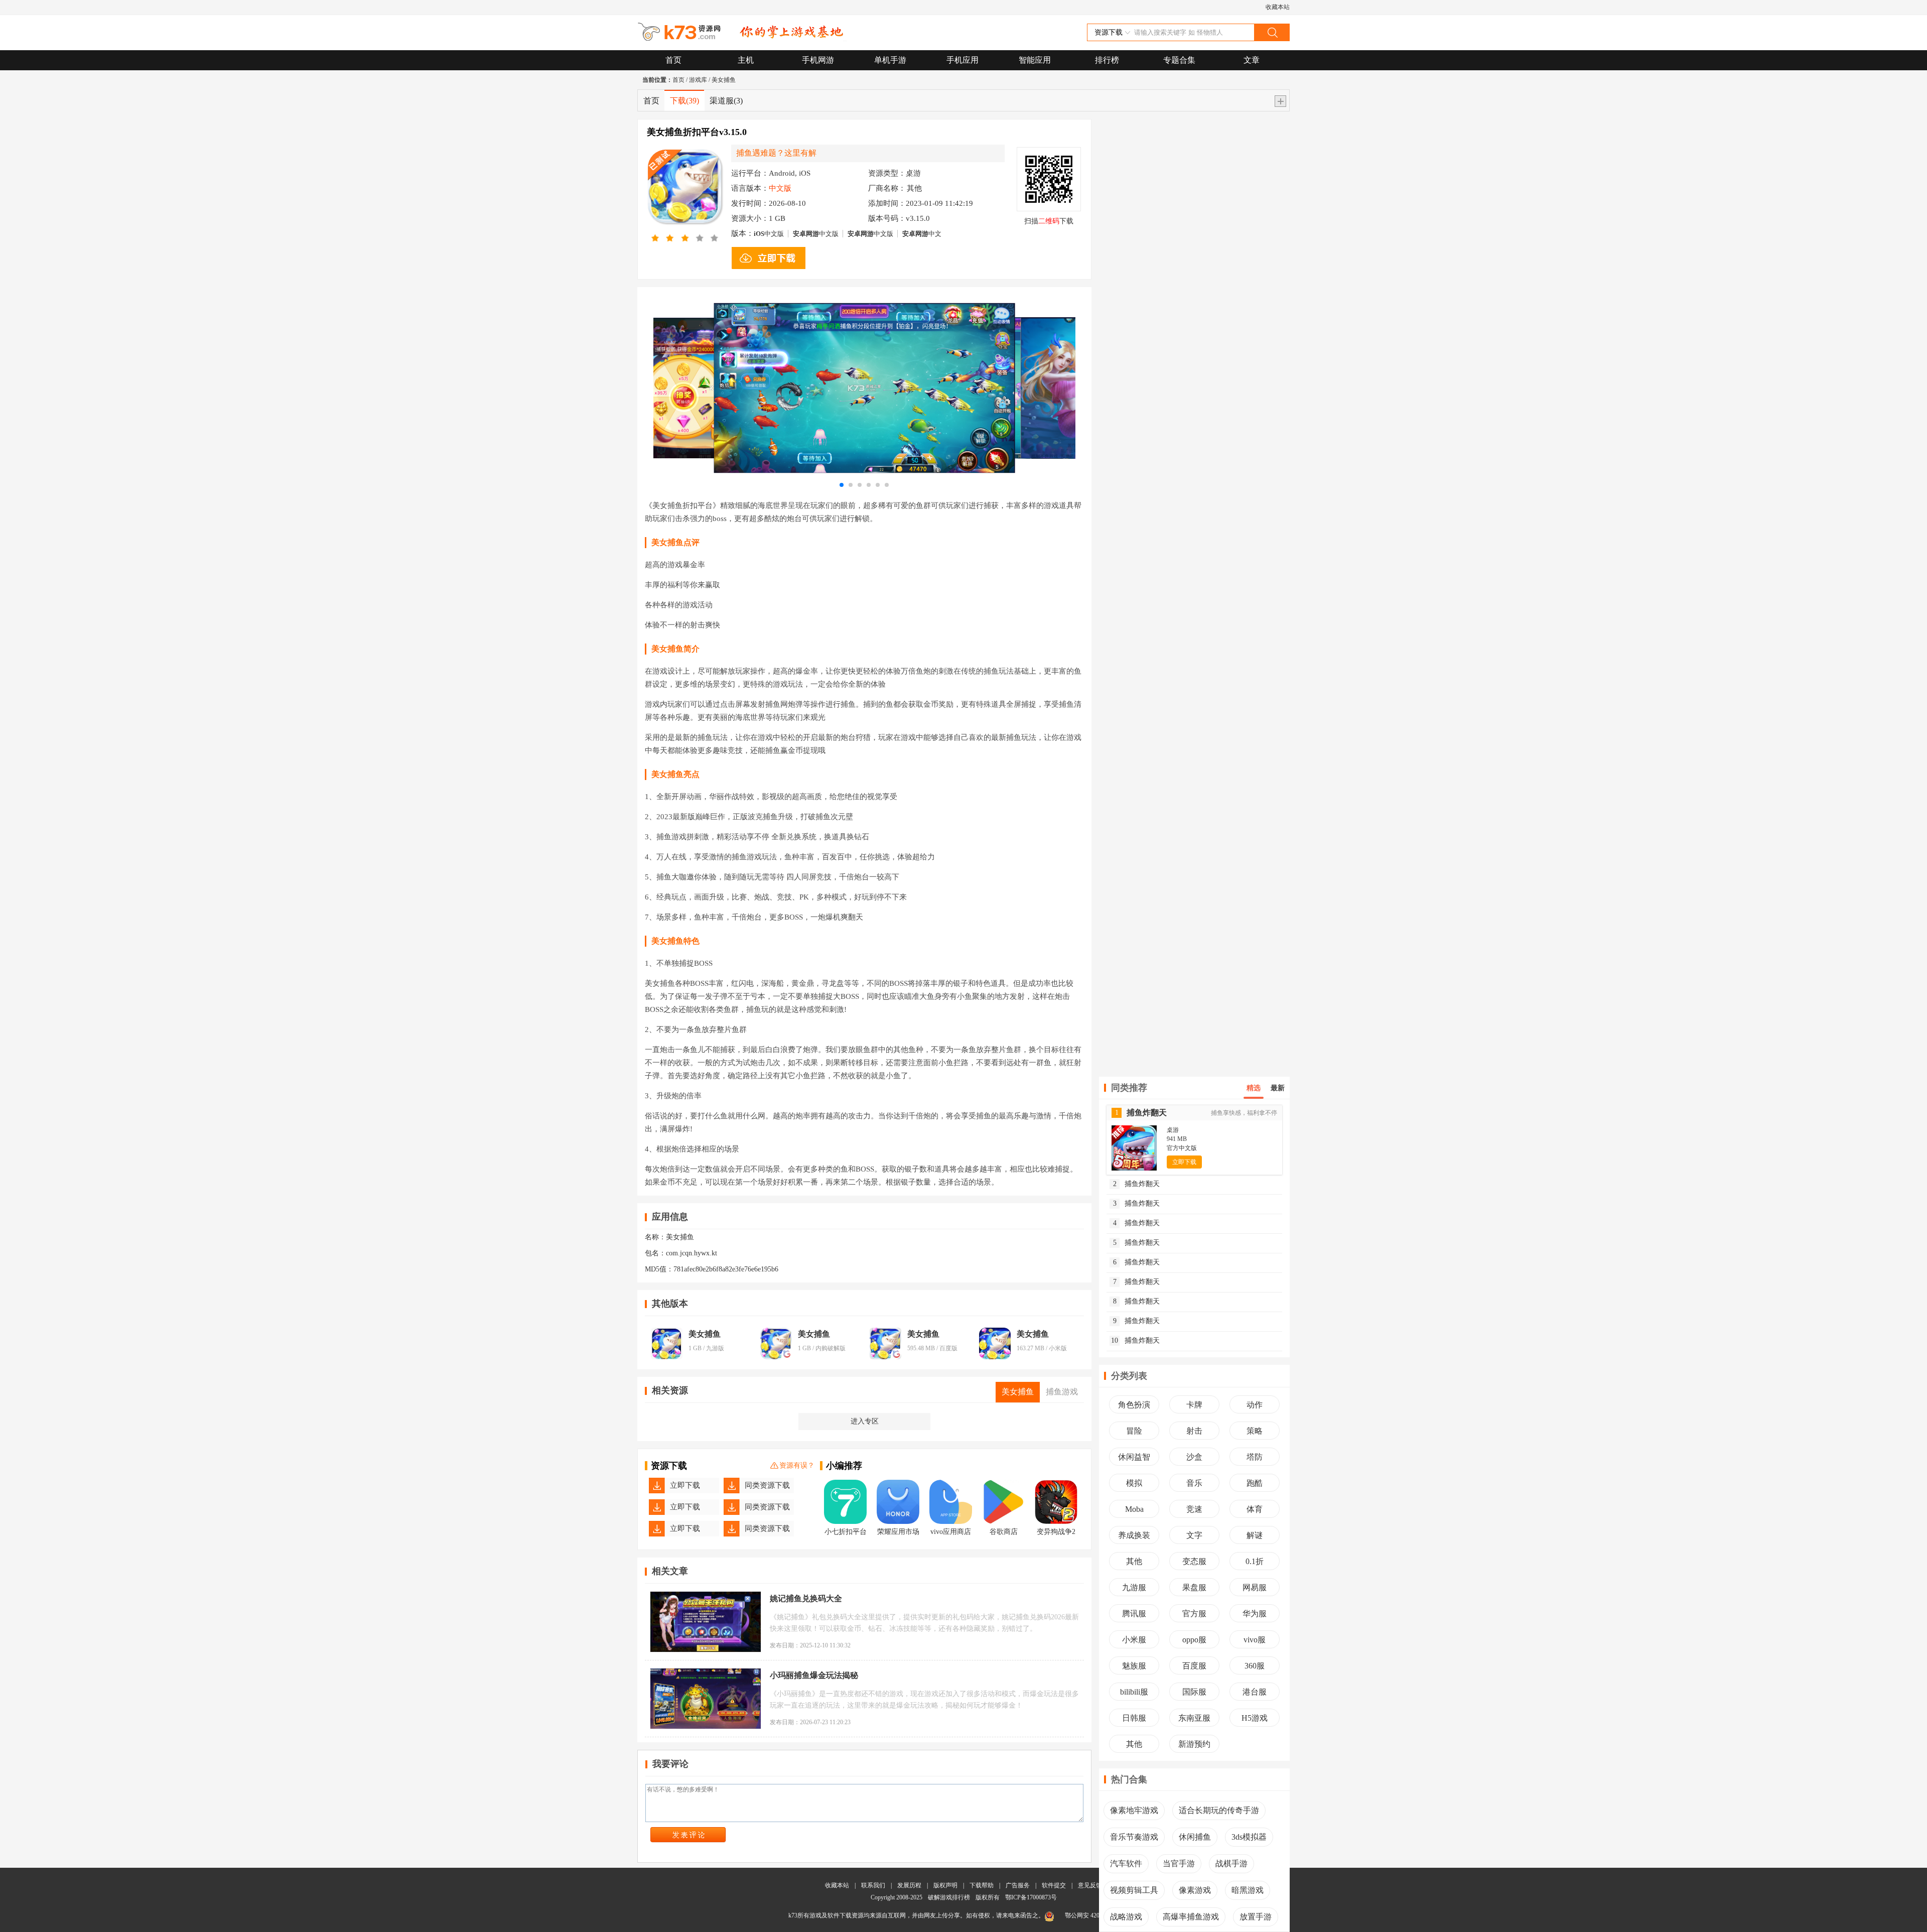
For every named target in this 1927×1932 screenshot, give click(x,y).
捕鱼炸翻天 (1137, 1184)
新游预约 (1194, 1744)
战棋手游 (1231, 1863)
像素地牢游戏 (1134, 1810)
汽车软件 (1126, 1863)
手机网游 (818, 60)
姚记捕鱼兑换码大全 (806, 1598)
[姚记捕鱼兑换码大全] (706, 1622)
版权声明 (945, 1885)
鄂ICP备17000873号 (1031, 1897)
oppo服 (1194, 1640)
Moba (1134, 1509)
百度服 (1194, 1666)
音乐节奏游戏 (1134, 1837)
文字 (1194, 1535)
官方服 (1194, 1614)
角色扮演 (1134, 1405)
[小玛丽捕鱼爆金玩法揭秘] (706, 1699)
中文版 (769, 234)
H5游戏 (1255, 1718)
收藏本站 (1278, 7)
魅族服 (1134, 1666)
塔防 (1255, 1457)
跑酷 (1255, 1483)
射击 (1194, 1431)
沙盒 (1194, 1457)
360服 (1255, 1666)
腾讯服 (1134, 1614)
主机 (746, 60)
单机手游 (890, 60)
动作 (1255, 1405)
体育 (1255, 1509)
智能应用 (1035, 60)
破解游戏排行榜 (950, 1897)
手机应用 (962, 60)
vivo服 (1255, 1640)
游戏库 (698, 80)
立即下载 (685, 1485)
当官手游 (1179, 1863)
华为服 (1255, 1614)
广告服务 (1018, 1885)
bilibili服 (1134, 1692)
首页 (673, 60)
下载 (684, 101)
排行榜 (1107, 60)
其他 (1134, 1561)
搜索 (1272, 32)
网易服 (1255, 1587)
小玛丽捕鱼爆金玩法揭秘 (814, 1675)
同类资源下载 (767, 1485)
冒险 (1134, 1431)
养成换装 (1134, 1535)
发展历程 (909, 1885)
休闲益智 (1134, 1457)
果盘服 (1194, 1587)
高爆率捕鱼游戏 (1191, 1917)
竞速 (1194, 1509)
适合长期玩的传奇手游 (1219, 1810)
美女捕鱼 (724, 80)
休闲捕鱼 (1195, 1837)
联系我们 (873, 1885)
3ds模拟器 (1249, 1837)
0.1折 (1255, 1561)
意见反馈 (1090, 1885)
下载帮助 (982, 1885)
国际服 (1194, 1692)
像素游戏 (1195, 1890)
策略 (1255, 1431)
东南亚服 (1194, 1718)
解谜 (1255, 1535)
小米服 (1134, 1640)
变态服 (1194, 1561)
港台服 (1255, 1692)
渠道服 (726, 101)
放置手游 (1256, 1917)
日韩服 (1134, 1718)
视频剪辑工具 (1134, 1890)
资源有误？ (797, 1465)
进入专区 (865, 1421)
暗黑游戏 (1248, 1890)
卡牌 (1194, 1405)
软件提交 (1054, 1885)
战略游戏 (1126, 1917)
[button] (842, 485)
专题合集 (1179, 60)
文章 (1252, 60)
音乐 (1194, 1483)
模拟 (1134, 1483)
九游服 (1134, 1587)
